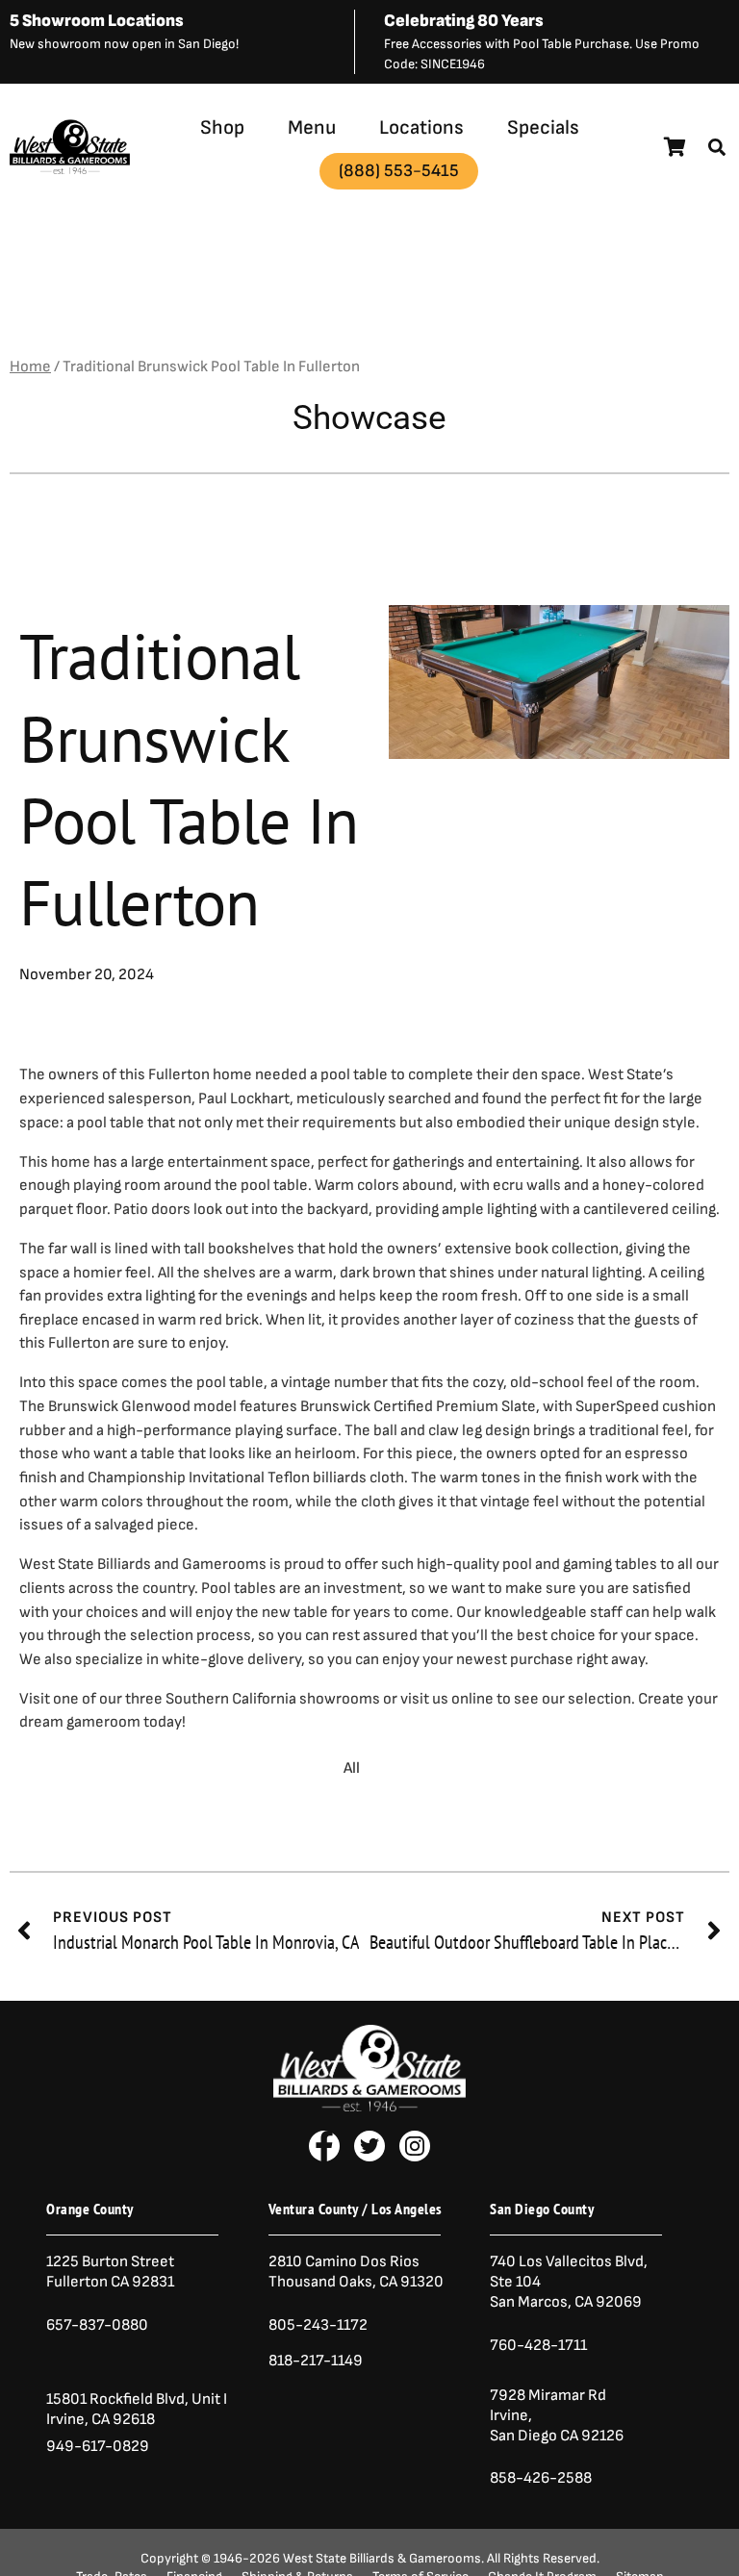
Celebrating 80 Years (464, 21)
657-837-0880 (97, 2325)
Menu (312, 127)
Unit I (208, 2399)
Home (30, 366)
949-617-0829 (98, 2446)
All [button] (352, 1768)
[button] (717, 147)
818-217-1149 (316, 2361)
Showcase (369, 418)
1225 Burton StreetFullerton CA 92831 (110, 2272)
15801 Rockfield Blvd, (117, 2399)
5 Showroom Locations (97, 21)
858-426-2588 (541, 2478)
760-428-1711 (540, 2345)
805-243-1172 (318, 2325)
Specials (543, 127)
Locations (421, 127)
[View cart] (675, 147)
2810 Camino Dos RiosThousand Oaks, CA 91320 (356, 2272)
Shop (222, 127)
